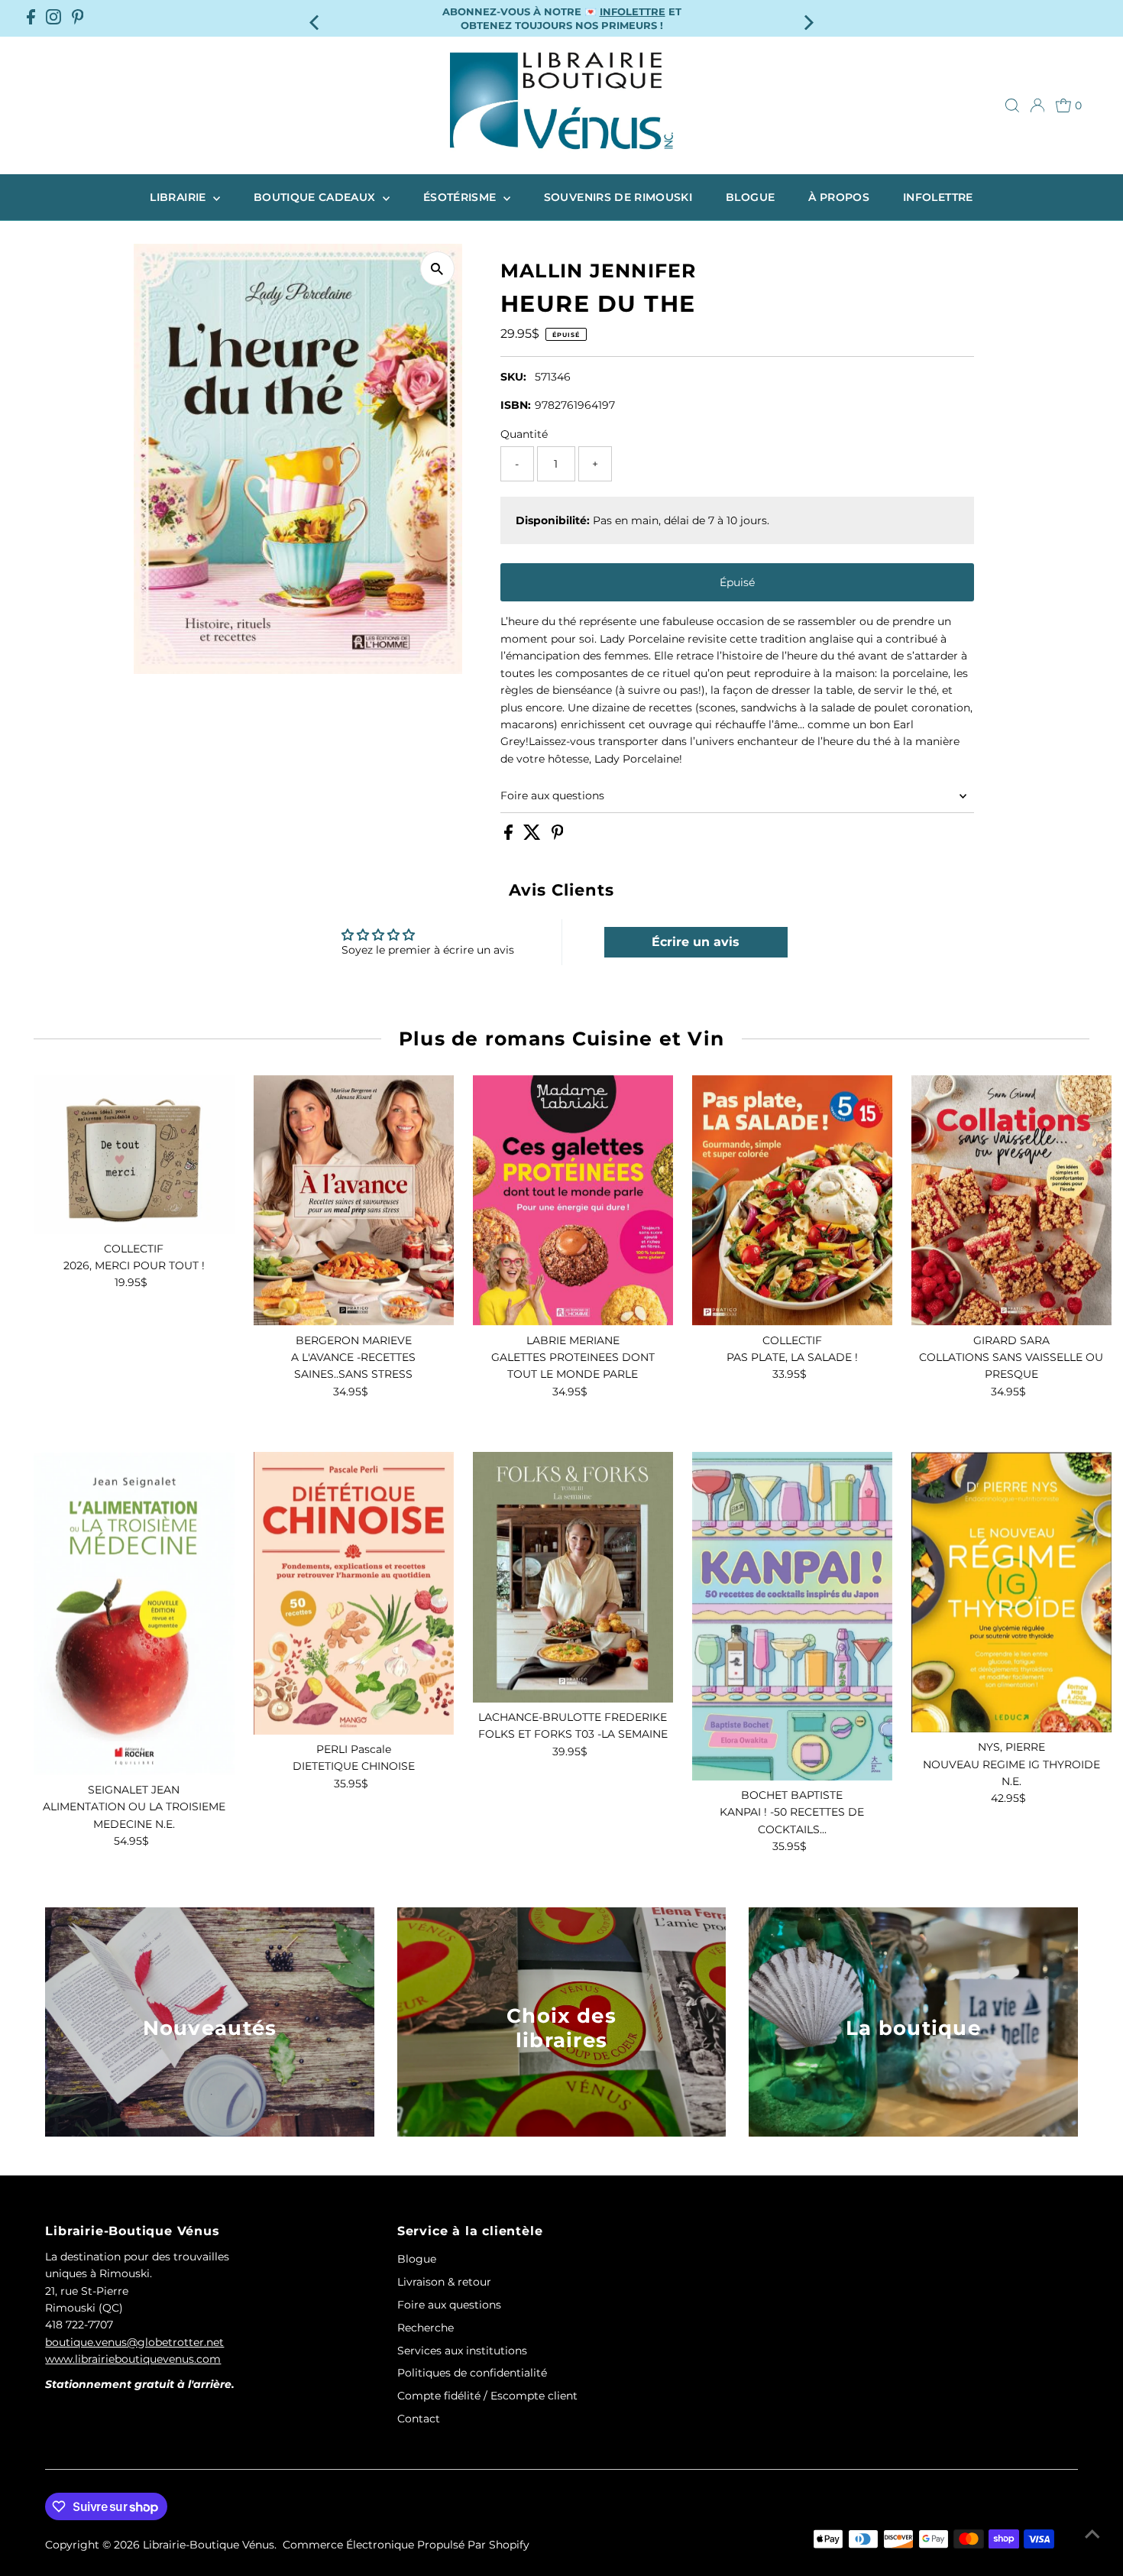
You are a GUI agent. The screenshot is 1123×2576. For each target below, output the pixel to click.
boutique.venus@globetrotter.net (134, 2342)
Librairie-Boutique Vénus (209, 2545)
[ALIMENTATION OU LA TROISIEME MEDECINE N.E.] (134, 1614)
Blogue (750, 197)
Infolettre (938, 197)
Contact (419, 2419)
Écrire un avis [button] (696, 942)
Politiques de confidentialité (472, 2373)
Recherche (426, 2328)
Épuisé (737, 582)
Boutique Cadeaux (316, 197)
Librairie (180, 197)
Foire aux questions (552, 795)
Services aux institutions (462, 2351)
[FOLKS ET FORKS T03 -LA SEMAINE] (573, 1577)
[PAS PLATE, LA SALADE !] (792, 1201)
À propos (839, 197)
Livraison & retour (444, 2282)
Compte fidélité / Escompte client (487, 2396)
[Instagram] (53, 18)
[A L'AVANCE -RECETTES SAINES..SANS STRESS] (354, 1201)
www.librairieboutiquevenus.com (133, 2359)
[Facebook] (31, 18)
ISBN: (516, 405)
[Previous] (315, 18)
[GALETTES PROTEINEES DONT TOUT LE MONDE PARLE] (573, 1201)
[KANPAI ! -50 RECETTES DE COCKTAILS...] (792, 1616)
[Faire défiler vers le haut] (1092, 2534)
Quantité (524, 434)
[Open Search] (1012, 105)
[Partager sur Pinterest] (558, 836)
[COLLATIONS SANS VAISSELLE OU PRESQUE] (1011, 1201)
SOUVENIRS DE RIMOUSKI (618, 197)
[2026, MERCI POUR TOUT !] (134, 1155)
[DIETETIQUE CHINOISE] (354, 1593)
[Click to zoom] (437, 269)
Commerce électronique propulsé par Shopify (406, 2545)
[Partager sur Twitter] (534, 836)
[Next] (808, 18)
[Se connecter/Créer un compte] (1037, 105)
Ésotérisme (461, 197)
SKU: (513, 377)
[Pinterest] (78, 18)
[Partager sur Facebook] (510, 836)
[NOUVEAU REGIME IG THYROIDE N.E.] (1011, 1592)
